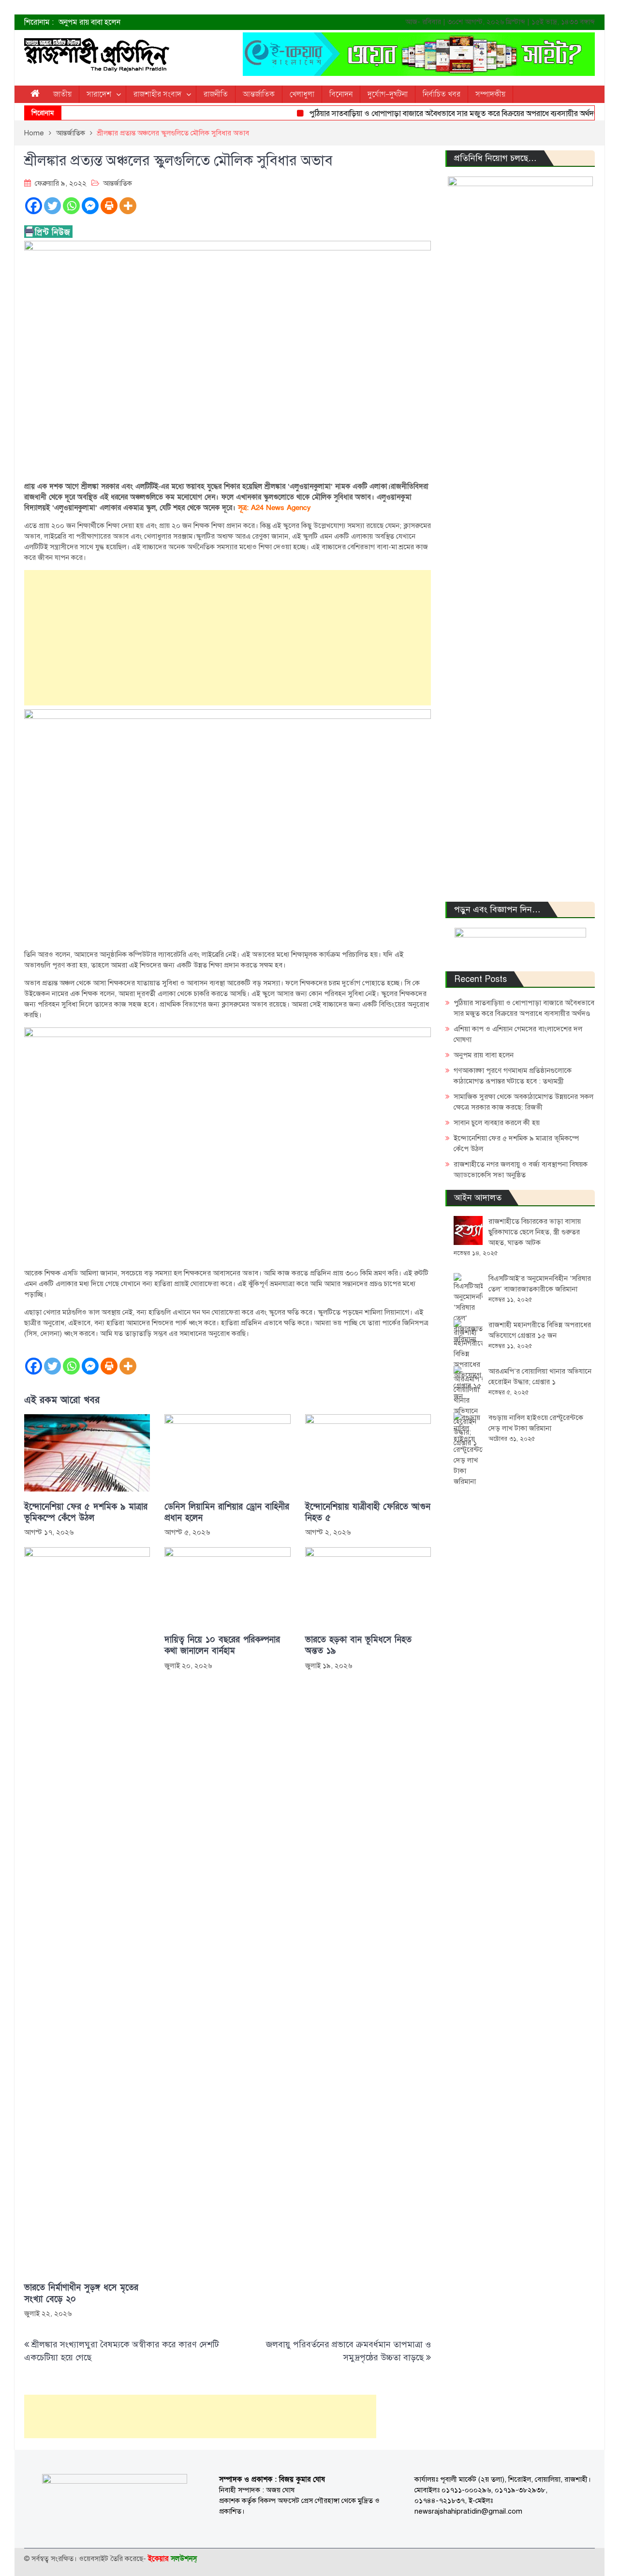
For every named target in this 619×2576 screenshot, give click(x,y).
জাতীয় (62, 94)
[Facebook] (34, 206)
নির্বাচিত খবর (442, 94)
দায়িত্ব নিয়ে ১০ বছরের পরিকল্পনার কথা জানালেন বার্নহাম (222, 1645)
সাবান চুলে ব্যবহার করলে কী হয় (497, 1123)
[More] (128, 206)
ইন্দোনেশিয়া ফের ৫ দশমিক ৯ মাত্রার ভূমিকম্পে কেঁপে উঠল (86, 1512)
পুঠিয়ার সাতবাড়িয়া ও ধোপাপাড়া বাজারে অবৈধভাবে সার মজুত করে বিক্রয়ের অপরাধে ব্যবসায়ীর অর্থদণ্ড (431, 114)
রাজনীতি (216, 94)
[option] (213, 26)
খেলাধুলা (302, 94)
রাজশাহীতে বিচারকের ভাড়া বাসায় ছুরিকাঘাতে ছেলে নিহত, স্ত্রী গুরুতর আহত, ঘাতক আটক (535, 1232)
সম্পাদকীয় (490, 94)
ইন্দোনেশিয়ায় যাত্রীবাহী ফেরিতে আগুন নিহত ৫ (368, 1512)
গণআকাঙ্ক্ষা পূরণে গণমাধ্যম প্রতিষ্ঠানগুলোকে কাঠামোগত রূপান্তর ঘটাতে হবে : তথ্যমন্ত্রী (180, 26)
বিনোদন (341, 94)
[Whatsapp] (71, 206)
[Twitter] (52, 206)
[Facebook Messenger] (90, 206)
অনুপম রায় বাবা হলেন (484, 1055)
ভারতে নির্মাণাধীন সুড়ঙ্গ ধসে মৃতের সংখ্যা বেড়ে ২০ (81, 2293)
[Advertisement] (228, 638)
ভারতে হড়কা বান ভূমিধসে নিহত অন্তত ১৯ (358, 1645)
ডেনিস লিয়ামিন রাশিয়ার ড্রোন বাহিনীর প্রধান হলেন (227, 1512)
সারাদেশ (99, 94)
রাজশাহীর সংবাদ (157, 94)
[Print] (109, 206)
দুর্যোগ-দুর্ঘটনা (388, 94)
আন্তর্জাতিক (259, 94)
